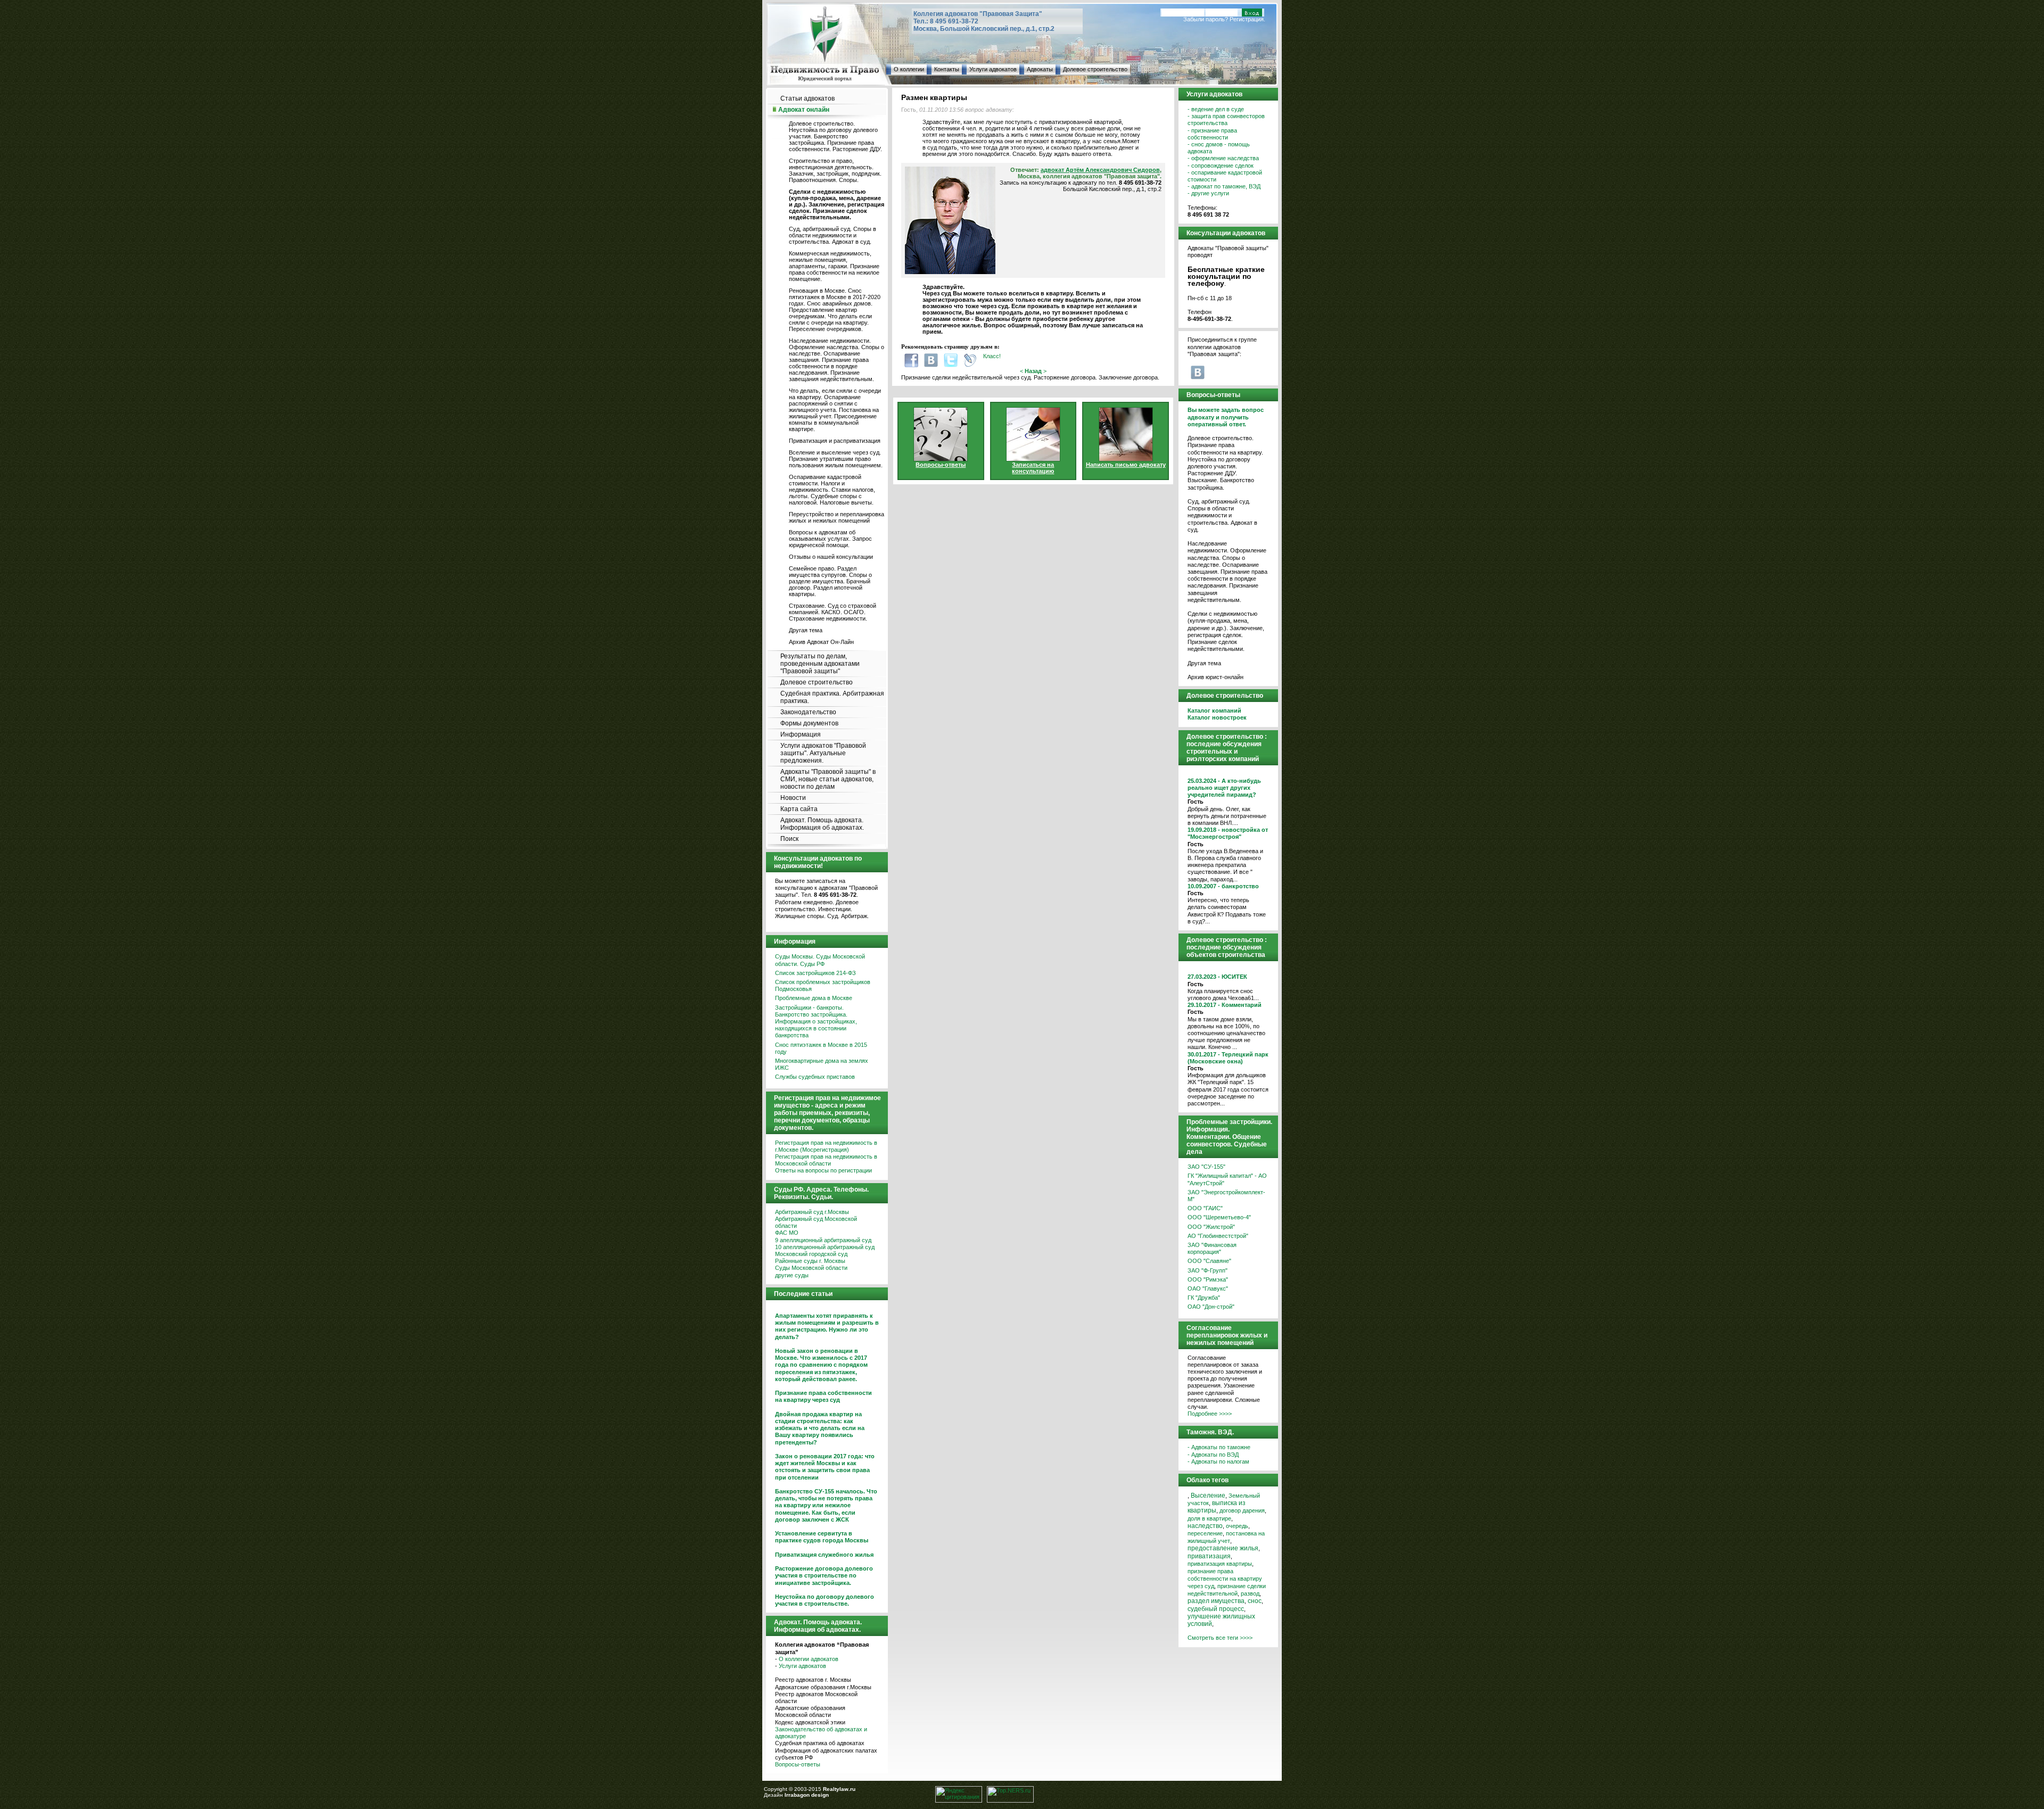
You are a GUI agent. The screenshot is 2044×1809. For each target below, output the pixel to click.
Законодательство (808, 712)
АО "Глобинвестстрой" (1218, 1236)
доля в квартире (1209, 1518)
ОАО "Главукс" (1208, 1288)
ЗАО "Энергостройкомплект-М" (1226, 1196)
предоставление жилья (1223, 1548)
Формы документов (809, 723)
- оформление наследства (1223, 158)
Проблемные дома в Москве (814, 998)
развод (1250, 1593)
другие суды (792, 1275)
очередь (1237, 1526)
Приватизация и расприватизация (835, 441)
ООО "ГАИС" (1205, 1208)
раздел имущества (1216, 1601)
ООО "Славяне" (1209, 1261)
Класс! (992, 356)
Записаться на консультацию (1033, 468)
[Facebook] (911, 360)
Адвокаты (1040, 69)
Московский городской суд (811, 1254)
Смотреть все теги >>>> (1220, 1638)
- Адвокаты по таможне (1219, 1447)
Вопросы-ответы (798, 1764)
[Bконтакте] (931, 360)
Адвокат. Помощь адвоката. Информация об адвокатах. (822, 824)
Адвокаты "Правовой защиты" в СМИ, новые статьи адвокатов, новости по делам (828, 779)
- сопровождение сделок (1221, 166)
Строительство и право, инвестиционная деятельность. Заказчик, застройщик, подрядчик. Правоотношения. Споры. (835, 170)
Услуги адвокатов (993, 69)
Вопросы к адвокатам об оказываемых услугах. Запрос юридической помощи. (830, 539)
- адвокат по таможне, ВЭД (1224, 186)
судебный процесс (1216, 1609)
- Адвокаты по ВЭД (1213, 1455)
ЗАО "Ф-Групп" (1208, 1270)
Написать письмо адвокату (1126, 465)
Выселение (1208, 1496)
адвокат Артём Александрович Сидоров (1100, 170)
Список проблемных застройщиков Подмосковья (823, 985)
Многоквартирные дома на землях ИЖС (822, 1064)
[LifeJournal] (970, 360)
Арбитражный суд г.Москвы (812, 1212)
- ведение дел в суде (1216, 109)
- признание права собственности (1212, 134)
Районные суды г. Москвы (810, 1261)
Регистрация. (1247, 19)
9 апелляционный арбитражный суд (823, 1240)
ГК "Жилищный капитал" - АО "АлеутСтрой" (1227, 1179)
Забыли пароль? (1206, 19)
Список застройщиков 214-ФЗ (815, 973)
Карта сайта (799, 809)
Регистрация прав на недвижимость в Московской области (826, 1160)
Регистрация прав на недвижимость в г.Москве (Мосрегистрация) (826, 1146)
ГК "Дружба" (1204, 1298)
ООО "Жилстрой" (1211, 1227)
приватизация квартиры (1220, 1564)
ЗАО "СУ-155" (1206, 1167)
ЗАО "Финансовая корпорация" (1212, 1248)
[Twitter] (951, 360)
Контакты (947, 69)
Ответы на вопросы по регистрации (823, 1170)
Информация (801, 734)
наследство (1205, 1526)
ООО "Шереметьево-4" (1219, 1217)
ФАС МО (787, 1233)
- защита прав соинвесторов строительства (1226, 119)
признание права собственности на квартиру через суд (1225, 1579)
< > (1033, 371)
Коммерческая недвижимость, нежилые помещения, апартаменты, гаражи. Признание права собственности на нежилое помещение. (834, 266)
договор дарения (1242, 1510)
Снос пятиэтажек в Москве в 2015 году (821, 1048)
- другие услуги (1208, 193)
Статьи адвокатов (807, 98)
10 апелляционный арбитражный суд (825, 1247)
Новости (793, 798)
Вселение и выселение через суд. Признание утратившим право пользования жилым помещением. (836, 459)
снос (1255, 1601)
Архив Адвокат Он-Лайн (821, 642)
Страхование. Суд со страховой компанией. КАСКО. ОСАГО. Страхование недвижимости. (833, 612)
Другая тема (806, 630)
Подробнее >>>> (1210, 1414)
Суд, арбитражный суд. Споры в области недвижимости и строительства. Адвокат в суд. (833, 235)
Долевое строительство (1095, 69)
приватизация (1209, 1556)
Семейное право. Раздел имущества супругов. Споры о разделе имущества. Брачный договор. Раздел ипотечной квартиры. (830, 581)
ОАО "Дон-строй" (1211, 1307)
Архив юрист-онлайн (1215, 677)
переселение (1205, 1533)
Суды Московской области (811, 1268)
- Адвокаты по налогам (1218, 1461)
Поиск (789, 839)
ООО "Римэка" (1208, 1279)
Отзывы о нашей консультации (831, 557)
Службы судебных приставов (815, 1077)
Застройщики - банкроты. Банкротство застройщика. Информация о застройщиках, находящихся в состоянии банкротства (816, 1022)
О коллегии (909, 69)
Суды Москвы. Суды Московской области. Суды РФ (820, 960)
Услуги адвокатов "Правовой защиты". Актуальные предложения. (823, 753)
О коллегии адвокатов (809, 1659)
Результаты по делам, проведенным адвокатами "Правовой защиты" (820, 664)
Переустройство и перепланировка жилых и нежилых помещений (836, 517)
